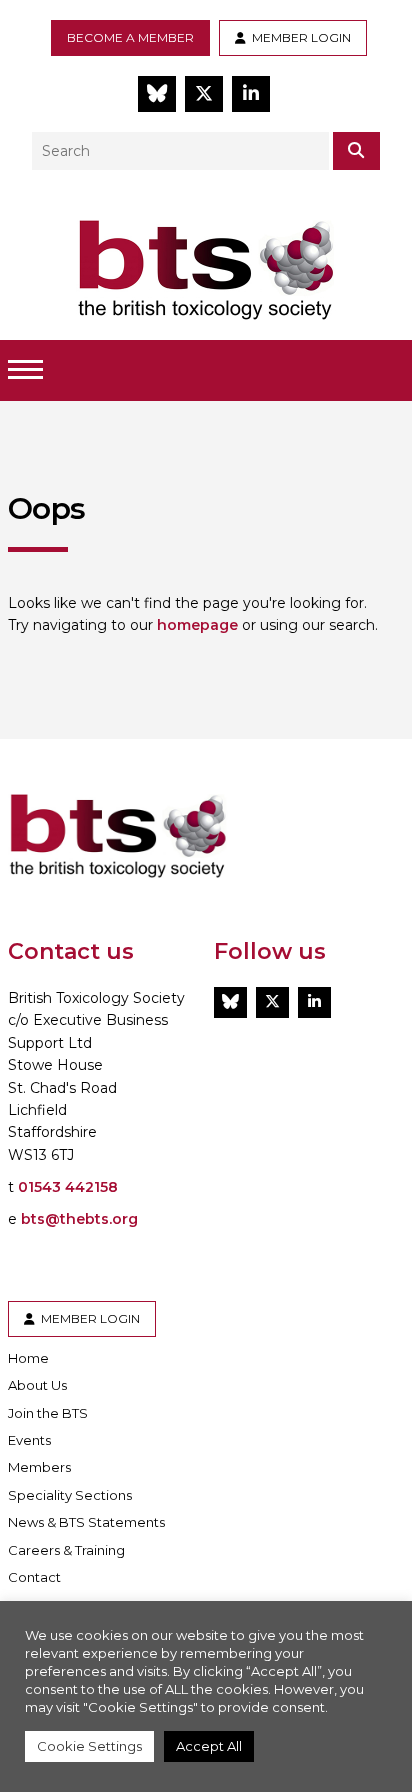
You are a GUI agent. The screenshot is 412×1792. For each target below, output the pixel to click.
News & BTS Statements (86, 1522)
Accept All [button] (209, 1746)
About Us (37, 1385)
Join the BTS (48, 1413)
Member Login (298, 37)
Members (39, 1467)
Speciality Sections (70, 1495)
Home (28, 1358)
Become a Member (130, 37)
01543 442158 (68, 1187)
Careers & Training (66, 1550)
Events (29, 1440)
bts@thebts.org (79, 1219)
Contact (34, 1577)
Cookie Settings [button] (89, 1746)
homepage (197, 625)
